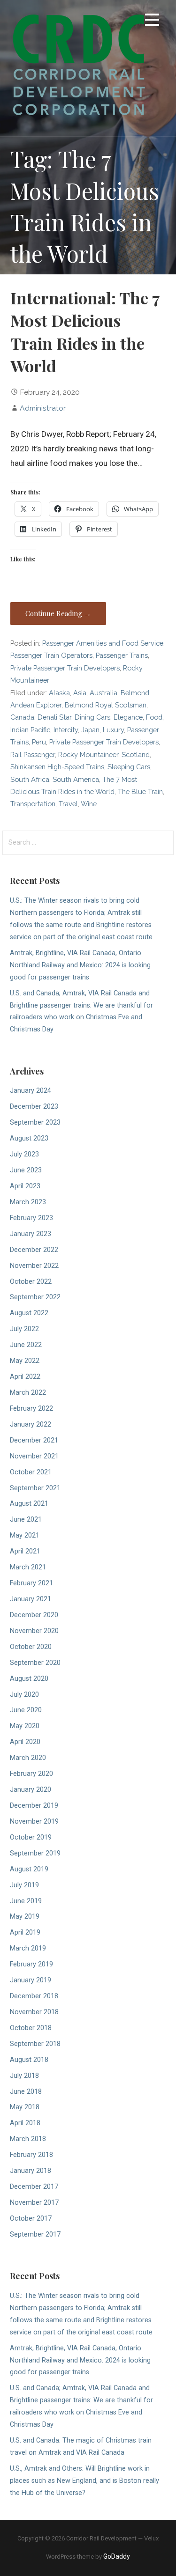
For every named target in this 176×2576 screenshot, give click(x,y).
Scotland (136, 754)
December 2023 (34, 1107)
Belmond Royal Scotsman (106, 705)
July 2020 (24, 1695)
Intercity (66, 730)
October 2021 (31, 1472)
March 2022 (28, 1393)
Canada (22, 717)
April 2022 (25, 1377)
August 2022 (29, 1313)
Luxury (113, 730)
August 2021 (29, 1504)
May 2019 (25, 1917)
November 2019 (34, 1822)
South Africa (30, 779)
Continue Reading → (58, 613)
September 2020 (35, 1663)
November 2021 (34, 1456)
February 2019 (31, 1964)
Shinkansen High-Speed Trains (57, 767)
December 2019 (34, 1806)
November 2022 (34, 1266)
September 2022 (35, 1297)
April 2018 (25, 2123)
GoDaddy (117, 2556)
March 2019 (28, 1948)
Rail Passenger (33, 754)
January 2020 (31, 1790)
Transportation (33, 804)
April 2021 (25, 1551)
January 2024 (31, 1091)
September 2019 (35, 1853)
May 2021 (25, 1535)
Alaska (59, 693)
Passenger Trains (122, 655)
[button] (152, 21)
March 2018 (28, 2139)
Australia (103, 693)
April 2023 (25, 1186)
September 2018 (35, 2044)
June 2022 (26, 1345)
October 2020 (31, 1647)
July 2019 (24, 1885)
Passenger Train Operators (51, 655)
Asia (80, 693)
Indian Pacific (30, 730)
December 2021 (34, 1440)
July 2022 (24, 1329)
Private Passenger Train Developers (65, 668)
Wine (89, 804)
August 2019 (29, 1869)
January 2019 (31, 1980)
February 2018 (31, 2155)
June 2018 (26, 2092)
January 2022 (31, 1424)
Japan (90, 730)
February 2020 (31, 1774)
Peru (39, 742)
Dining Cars (92, 717)
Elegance (128, 717)
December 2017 (34, 2187)
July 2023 (24, 1154)
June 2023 (26, 1170)
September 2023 (35, 1122)
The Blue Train (140, 791)
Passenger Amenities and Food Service (103, 643)
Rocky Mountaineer (88, 754)
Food (154, 717)
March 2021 (28, 1567)
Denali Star (54, 717)
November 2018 (34, 2012)
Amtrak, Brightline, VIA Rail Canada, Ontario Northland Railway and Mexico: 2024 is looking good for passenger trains (80, 965)
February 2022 (31, 1409)
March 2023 (28, 1202)
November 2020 (34, 1631)
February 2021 (31, 1583)
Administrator (43, 408)
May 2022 (25, 1361)
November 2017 (34, 2203)
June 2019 (26, 1901)
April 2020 (25, 1742)
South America (76, 779)
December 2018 (34, 1996)
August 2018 (29, 2060)
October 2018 (31, 2028)
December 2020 (34, 1615)
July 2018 (24, 2076)
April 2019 (25, 1932)
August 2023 (29, 1138)
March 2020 (28, 1758)
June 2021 (26, 1520)
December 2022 (34, 1250)
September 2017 (35, 2234)
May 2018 (25, 2107)
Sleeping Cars (129, 767)
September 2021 (35, 1488)
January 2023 (31, 1234)
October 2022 (31, 1282)
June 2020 (26, 1710)
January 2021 (31, 1599)
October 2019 (31, 1837)
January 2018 (31, 2171)
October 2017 (31, 2219)
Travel (68, 804)
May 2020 (25, 1726)
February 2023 (31, 1218)
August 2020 (29, 1679)
